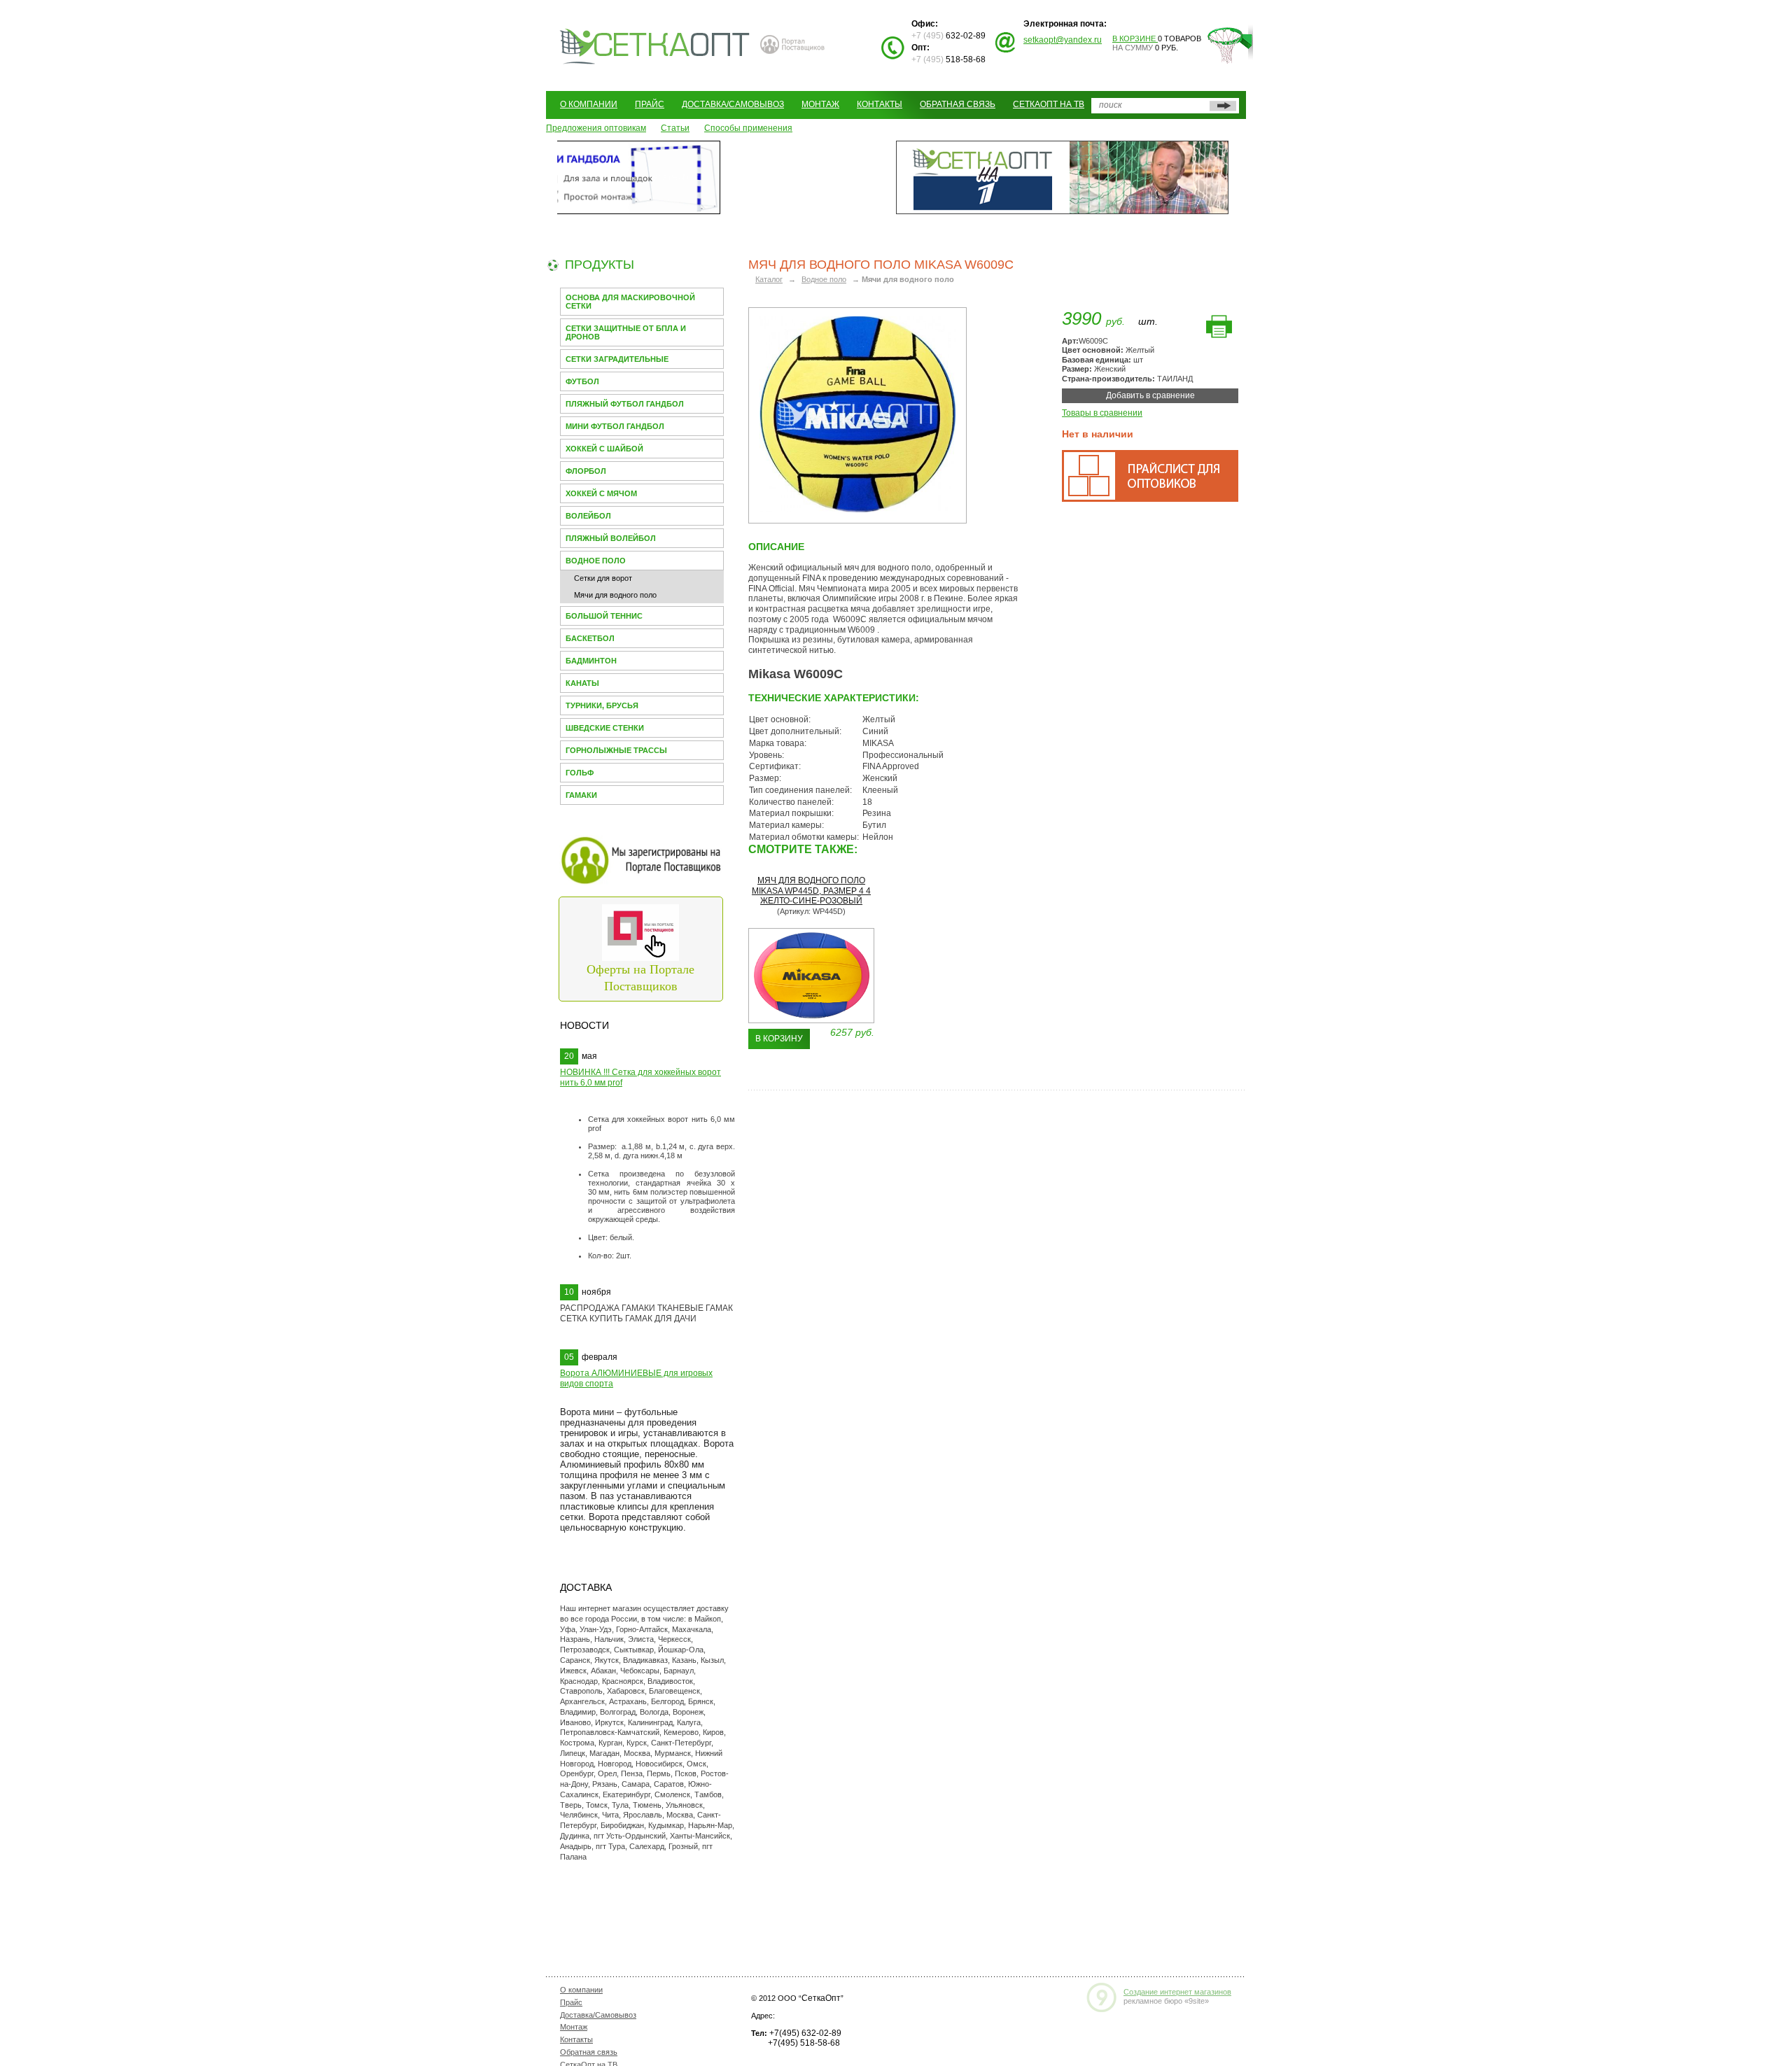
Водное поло (596, 561)
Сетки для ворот (603, 578)
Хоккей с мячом (601, 493)
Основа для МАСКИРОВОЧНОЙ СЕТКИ (630, 302)
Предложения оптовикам (596, 128)
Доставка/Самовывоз (733, 104)
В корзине (1135, 38)
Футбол (582, 381)
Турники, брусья (602, 705)
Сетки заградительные (617, 359)
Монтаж (820, 104)
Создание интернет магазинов (1177, 1992)
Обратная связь (958, 104)
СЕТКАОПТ (655, 44)
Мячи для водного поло (615, 595)
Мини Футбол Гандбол (615, 426)
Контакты (880, 104)
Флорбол (586, 471)
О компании (589, 104)
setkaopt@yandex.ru (1063, 40)
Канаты (582, 683)
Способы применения (748, 128)
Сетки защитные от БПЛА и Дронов (626, 332)
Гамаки (581, 795)
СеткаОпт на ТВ (1049, 104)
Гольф (580, 773)
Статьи (675, 128)
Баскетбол (590, 638)
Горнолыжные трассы (616, 750)
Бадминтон (591, 661)
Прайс (650, 104)
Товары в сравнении (1102, 413)
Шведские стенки (605, 728)
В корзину (779, 1039)
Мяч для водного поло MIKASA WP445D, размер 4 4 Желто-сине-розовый (811, 891)
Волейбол (588, 516)
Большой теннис (604, 616)
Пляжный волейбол (611, 538)
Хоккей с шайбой (604, 449)
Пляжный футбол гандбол (625, 404)
